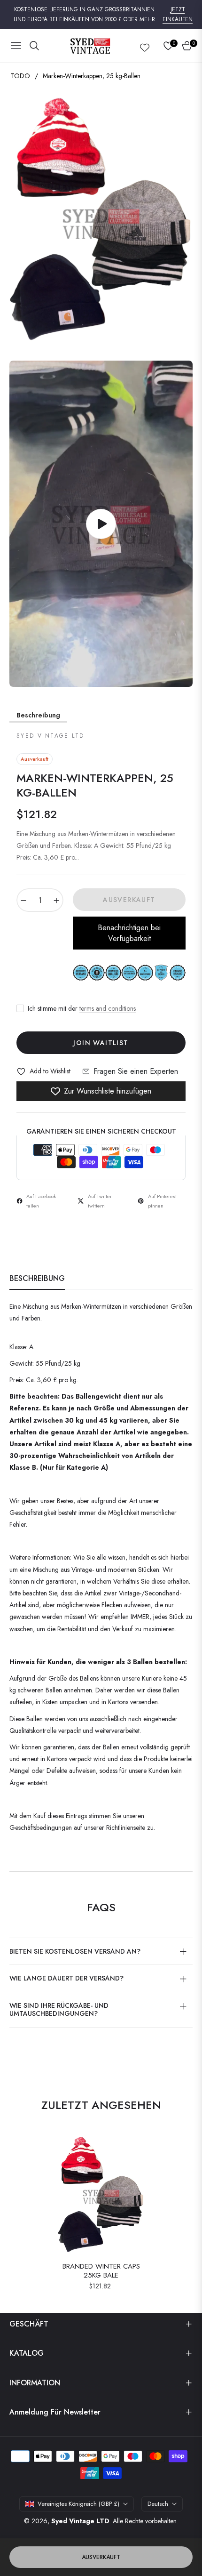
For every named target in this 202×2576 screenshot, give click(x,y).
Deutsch (158, 2504)
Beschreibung (38, 715)
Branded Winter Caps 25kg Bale (101, 2271)
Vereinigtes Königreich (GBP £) (78, 2504)
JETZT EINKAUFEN (178, 15)
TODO (20, 76)
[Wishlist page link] (145, 46)
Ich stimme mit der (82, 1008)
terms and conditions (108, 1008)
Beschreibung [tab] (37, 1279)
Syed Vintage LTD (80, 2521)
